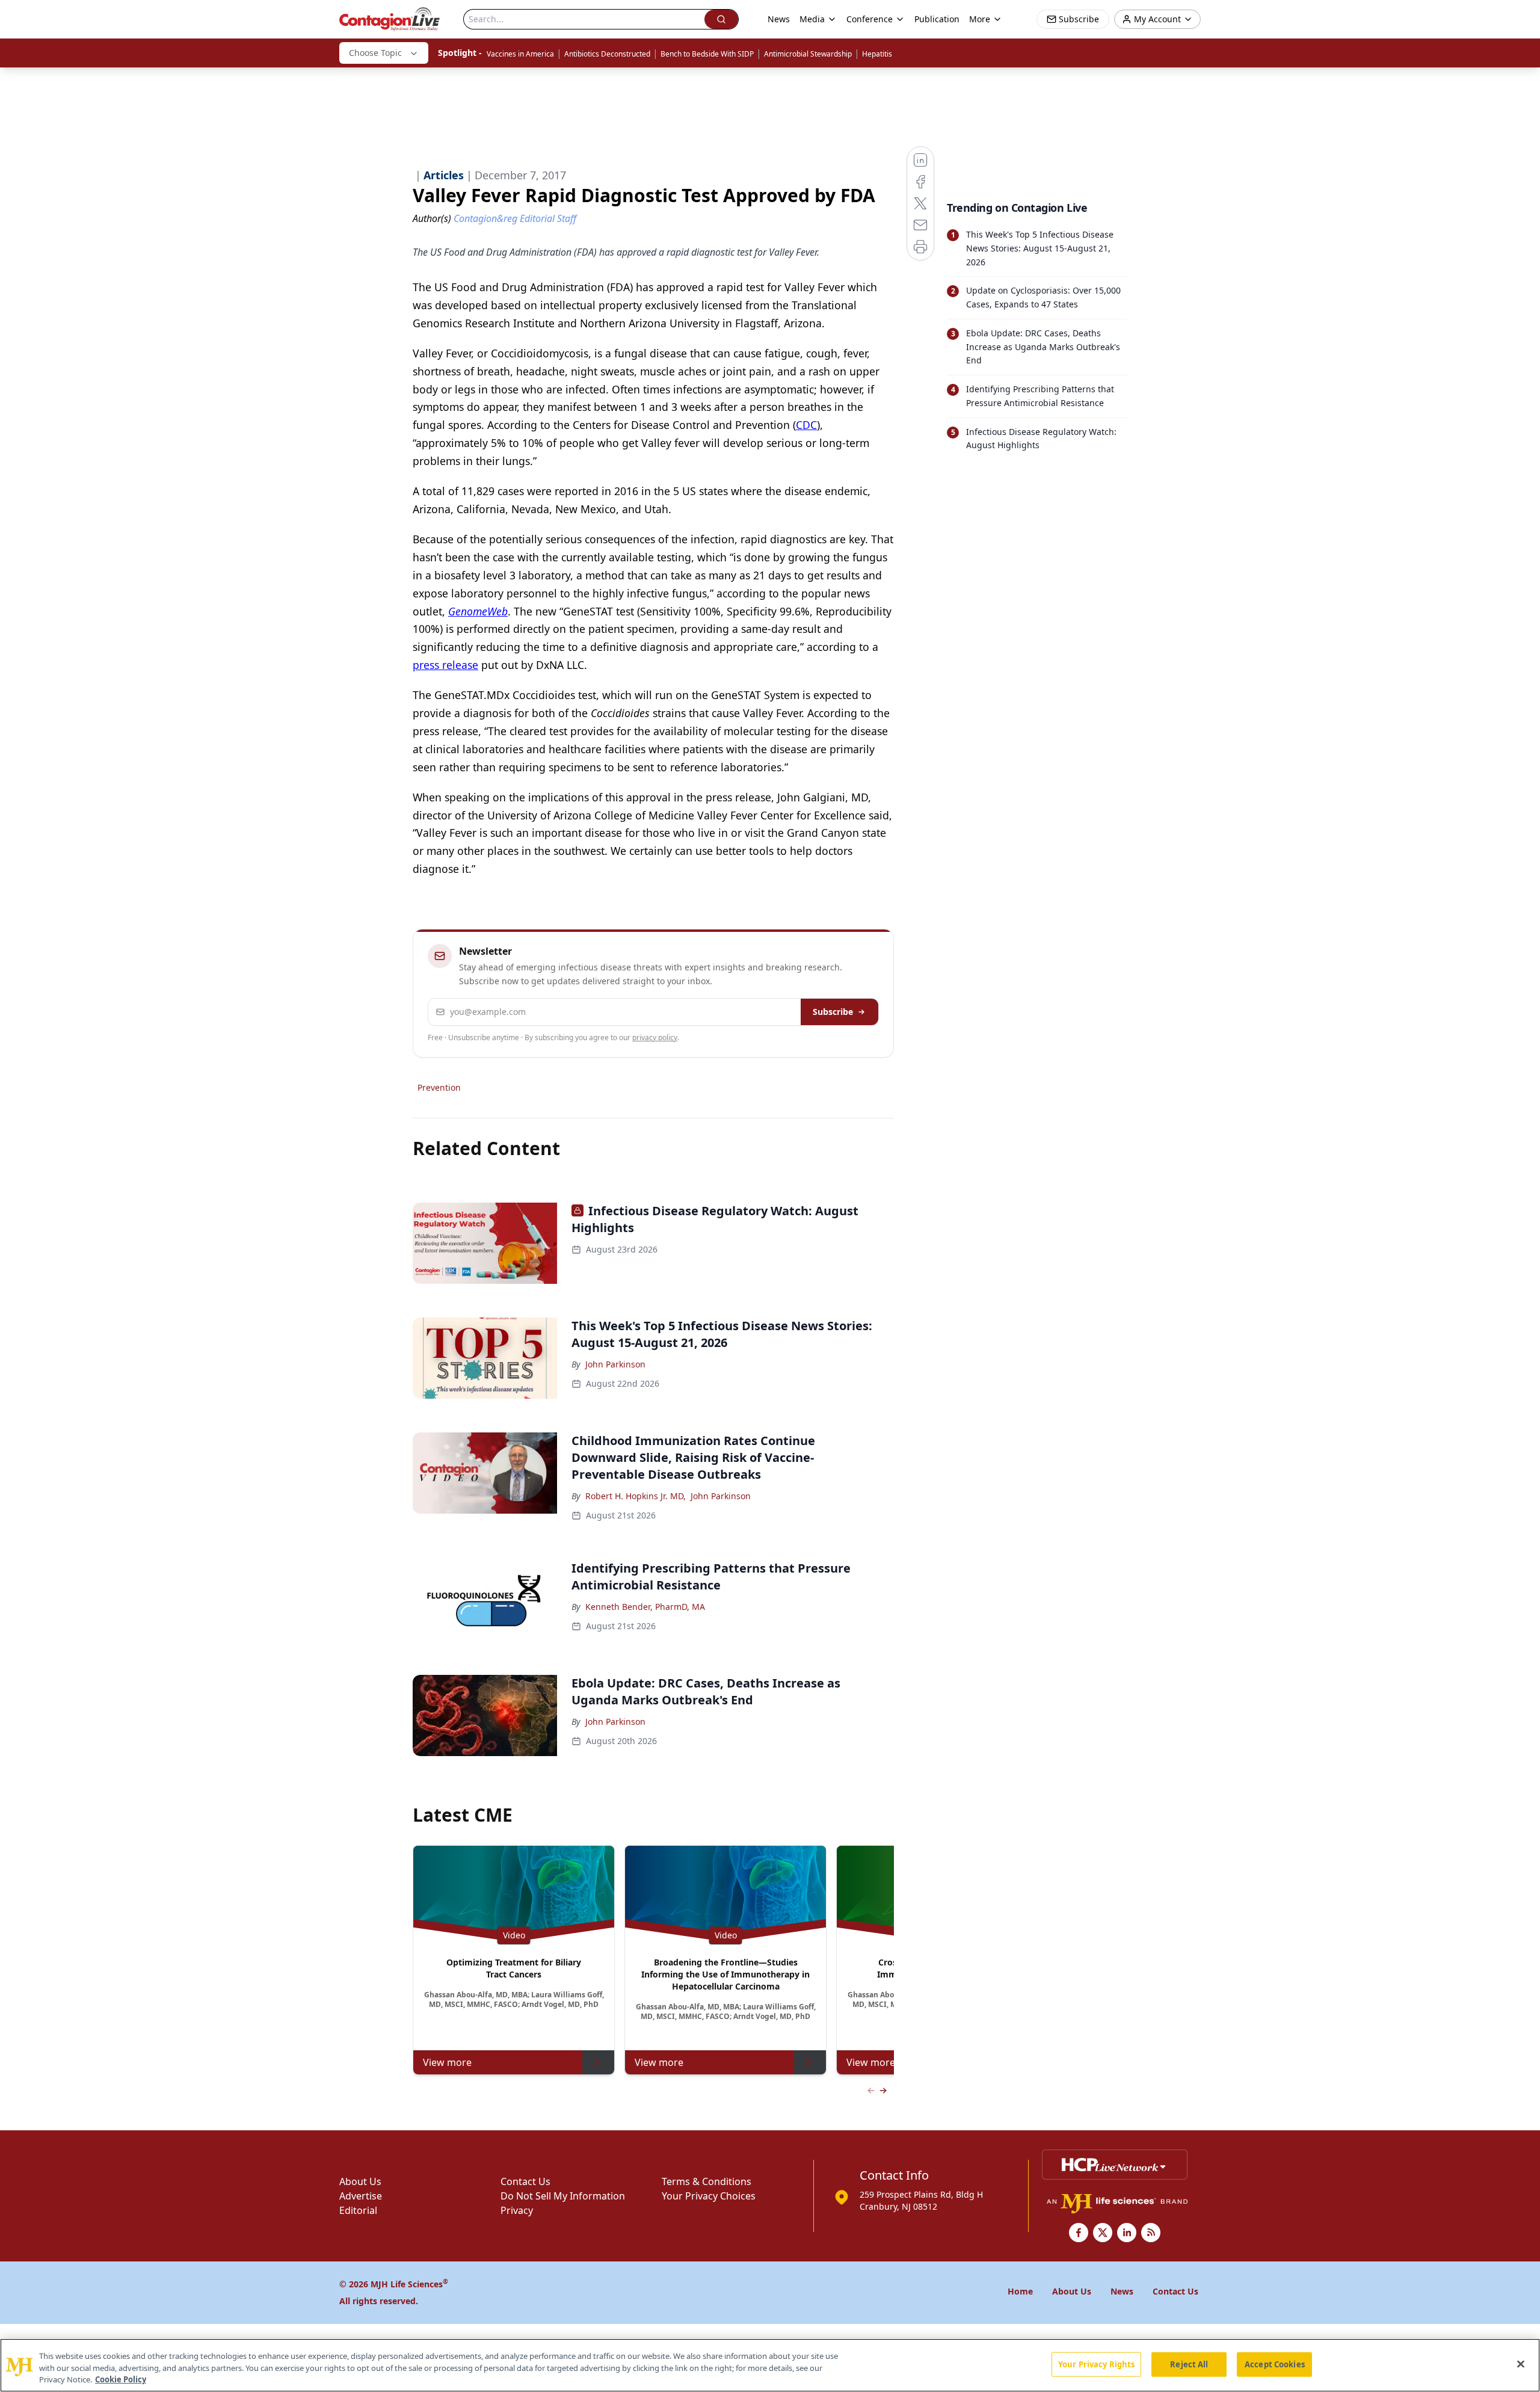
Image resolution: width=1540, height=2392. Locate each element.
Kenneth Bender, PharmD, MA (645, 1607)
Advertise (361, 2196)
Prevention (439, 1087)
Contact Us (525, 2181)
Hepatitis (877, 54)
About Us (360, 2181)
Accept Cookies (1275, 2364)
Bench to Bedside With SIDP (707, 54)
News (779, 19)
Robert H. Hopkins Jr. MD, (636, 1496)
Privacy (517, 2210)
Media (812, 19)
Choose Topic (375, 53)
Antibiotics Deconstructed (607, 54)
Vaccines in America (520, 54)
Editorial (358, 2210)
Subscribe (833, 1012)
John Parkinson (615, 1364)
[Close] (1521, 2364)
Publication (937, 19)
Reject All (1189, 2364)
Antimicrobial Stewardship (808, 54)
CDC (806, 425)
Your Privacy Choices (709, 2196)
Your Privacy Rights (1096, 2364)
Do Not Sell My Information (563, 2196)
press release (445, 665)
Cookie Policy (121, 2379)
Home (1020, 2291)
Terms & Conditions (707, 2181)
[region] (770, 2365)
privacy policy (655, 1037)
